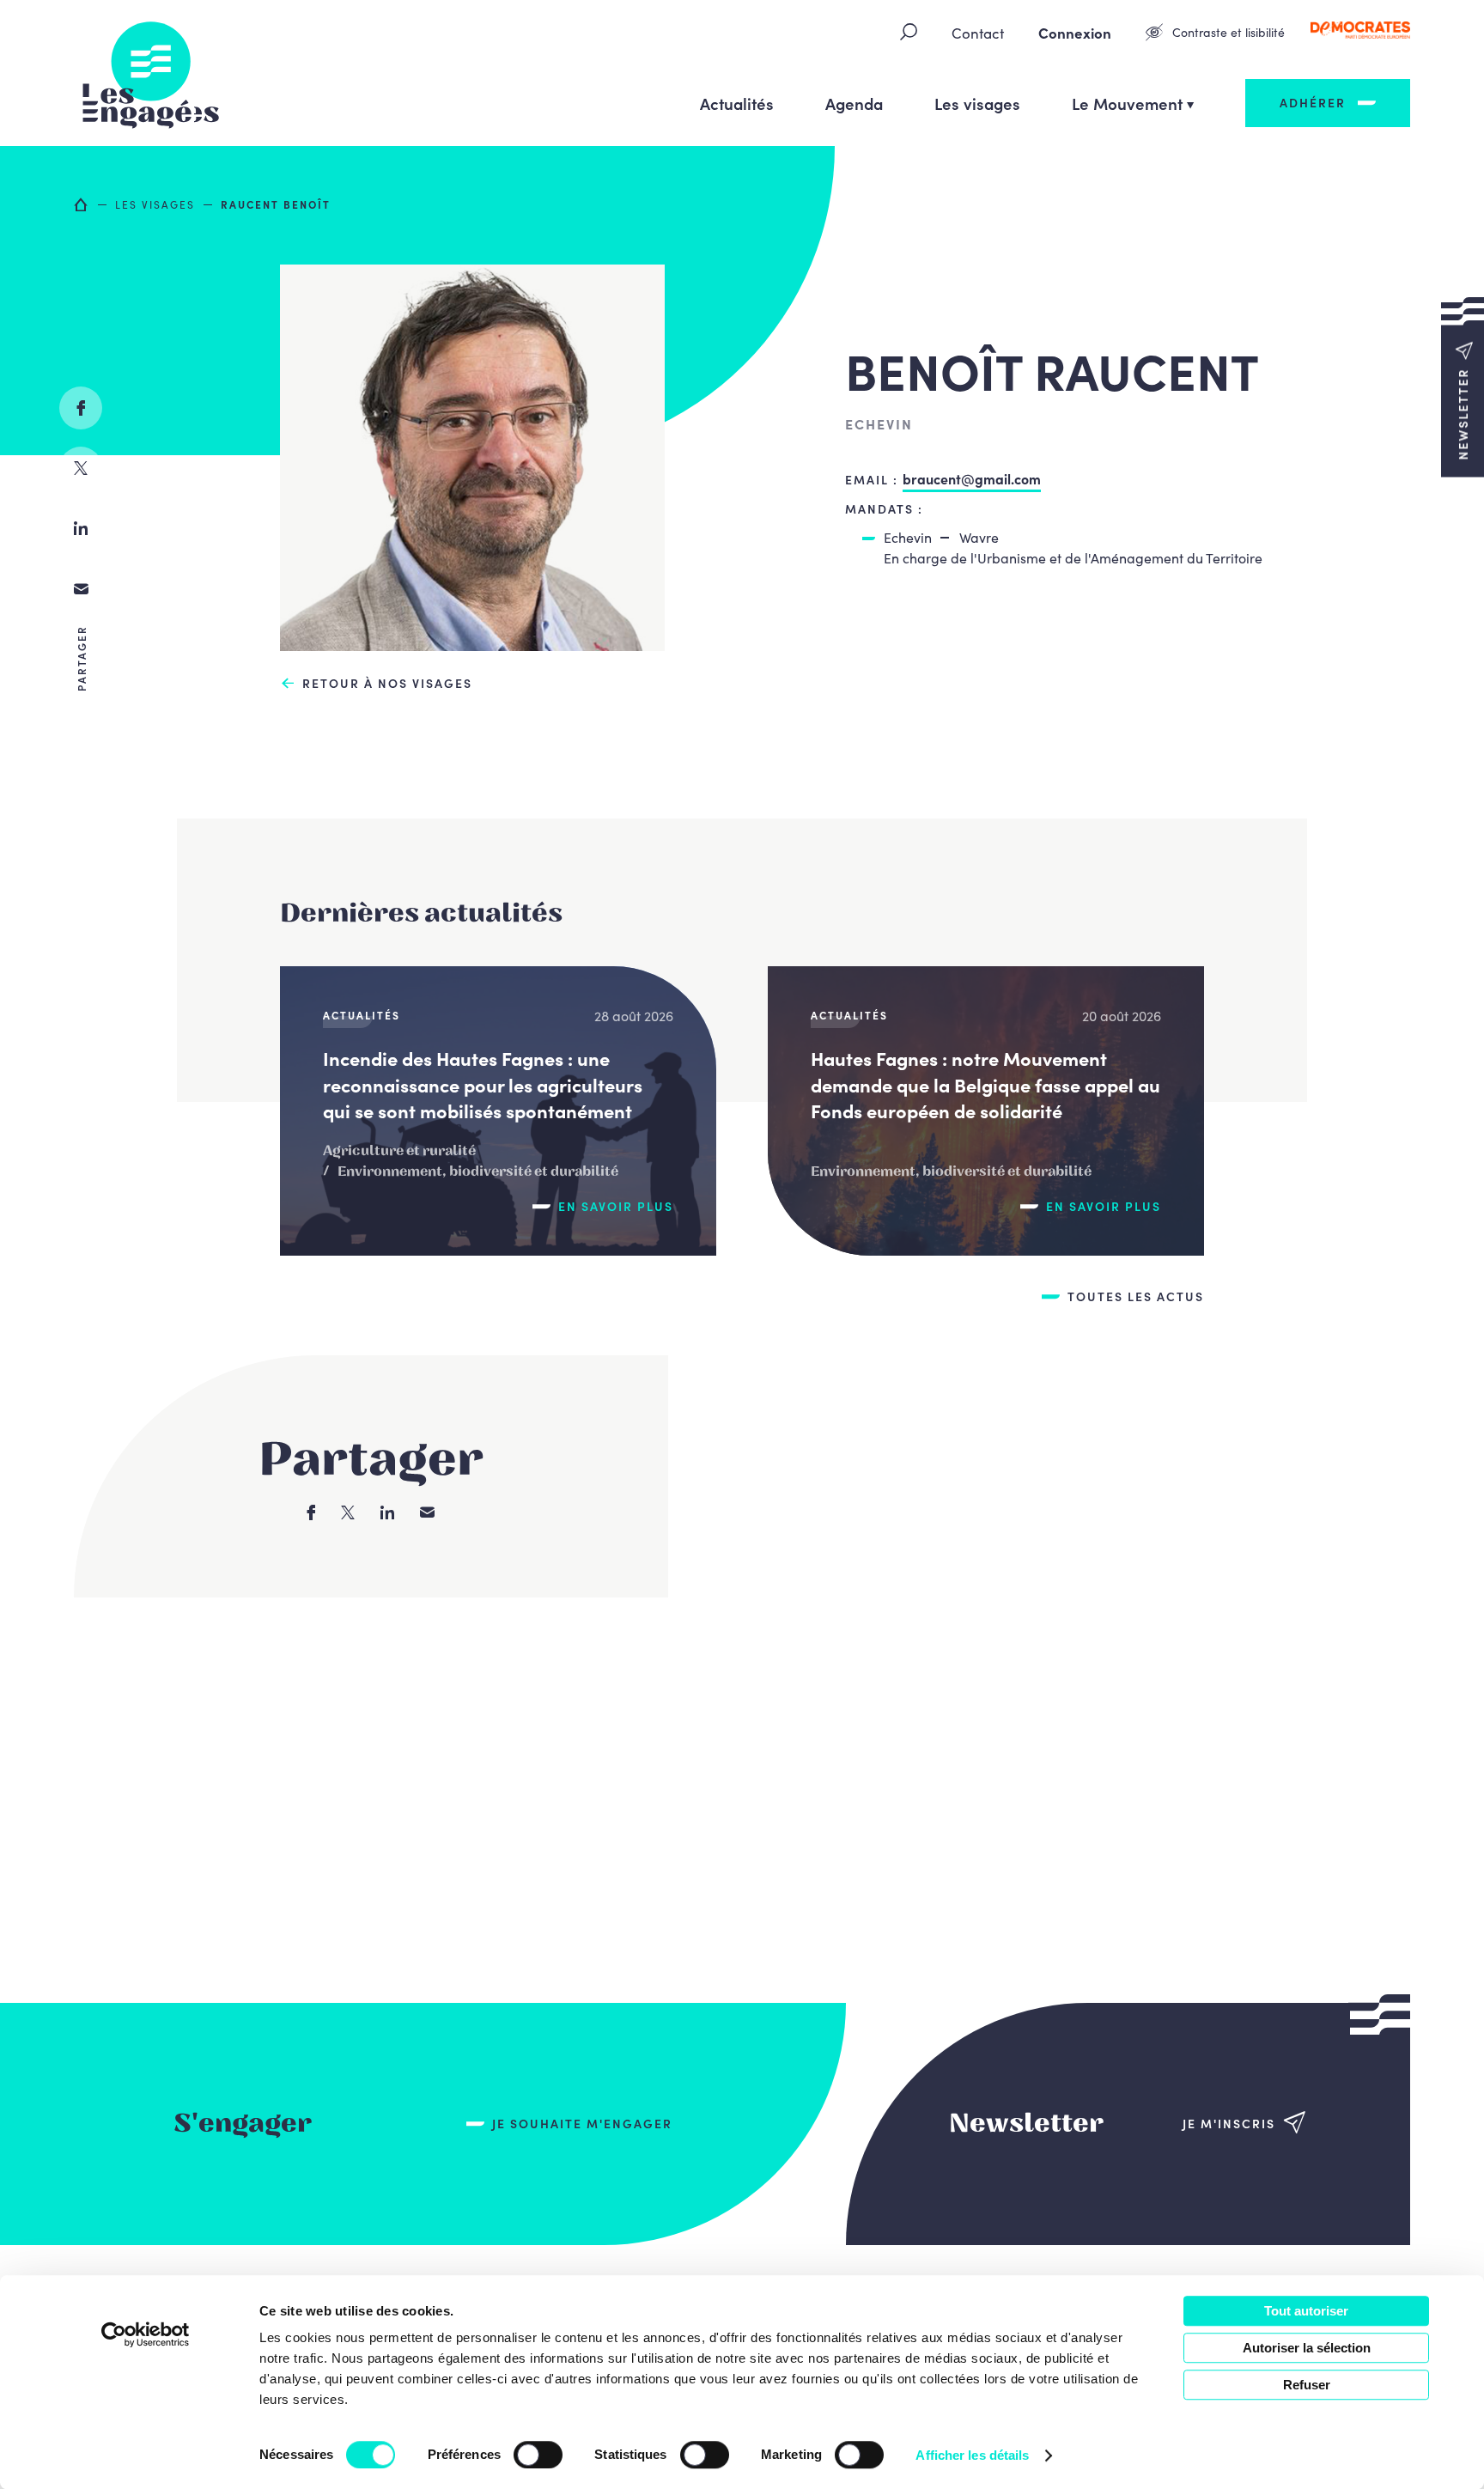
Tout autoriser (1306, 2311)
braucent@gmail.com (972, 478)
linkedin (81, 528)
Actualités (737, 103)
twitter (81, 468)
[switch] (538, 2455)
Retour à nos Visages (387, 683)
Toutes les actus (1136, 1296)
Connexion (1075, 33)
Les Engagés (151, 73)
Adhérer (1313, 102)
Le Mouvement (1127, 103)
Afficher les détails (972, 2455)
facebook (81, 408)
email (81, 588)
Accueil (82, 204)
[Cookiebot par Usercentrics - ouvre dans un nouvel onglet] (146, 2334)
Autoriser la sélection (1307, 2348)
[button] (1463, 387)
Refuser (1307, 2385)
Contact (978, 33)
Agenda (854, 103)
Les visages (977, 103)
